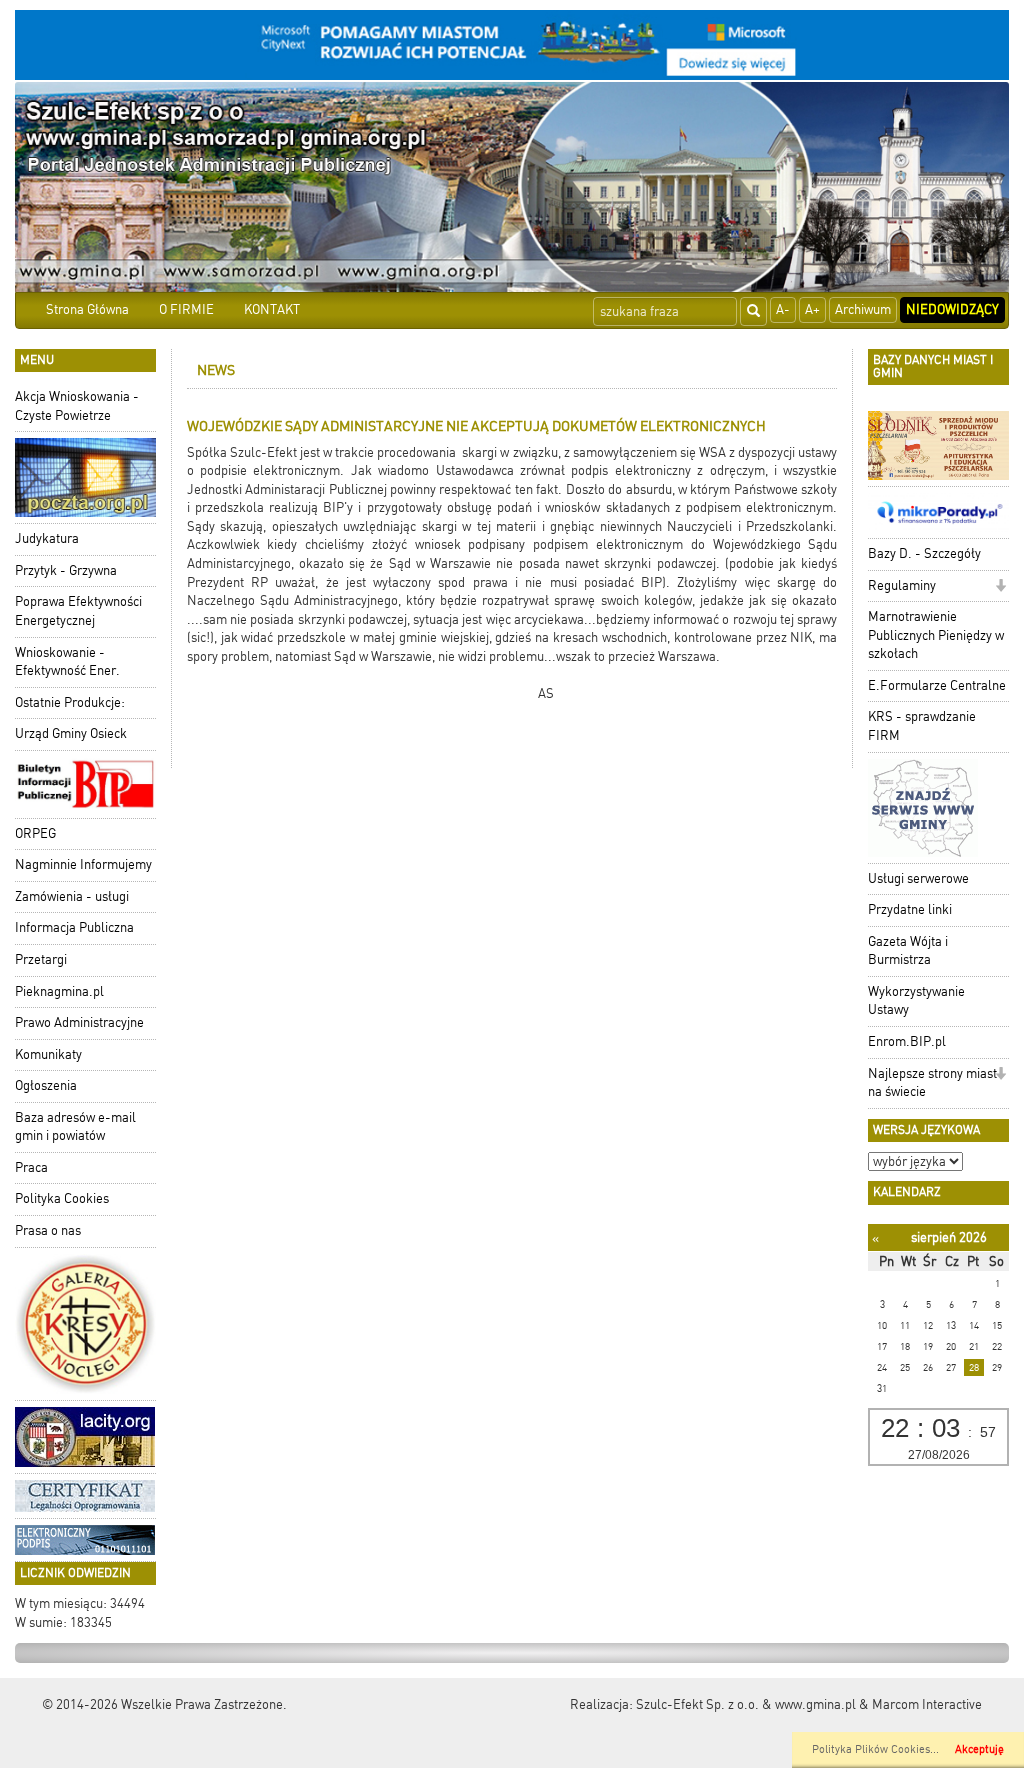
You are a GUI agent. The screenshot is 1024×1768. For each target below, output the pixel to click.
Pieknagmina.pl (59, 991)
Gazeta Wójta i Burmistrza (908, 951)
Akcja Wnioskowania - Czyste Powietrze (77, 406)
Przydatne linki (910, 909)
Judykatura (47, 538)
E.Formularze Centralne (937, 685)
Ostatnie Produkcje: (70, 702)
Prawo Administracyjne (79, 1022)
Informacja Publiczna (74, 927)
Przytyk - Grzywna (66, 570)
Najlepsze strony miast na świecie (932, 1083)
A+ (812, 309)
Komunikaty (48, 1054)
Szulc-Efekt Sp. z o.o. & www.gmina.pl (746, 1704)
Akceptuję (979, 1749)
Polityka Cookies (62, 1198)
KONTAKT (272, 309)
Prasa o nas (48, 1230)
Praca (31, 1167)
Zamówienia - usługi (72, 896)
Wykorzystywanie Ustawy (916, 1001)
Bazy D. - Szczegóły (924, 553)
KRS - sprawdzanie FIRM (922, 726)
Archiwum (863, 309)
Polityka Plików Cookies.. (874, 1749)
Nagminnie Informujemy (83, 864)
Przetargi (41, 959)
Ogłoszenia (46, 1085)
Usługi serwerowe (918, 878)
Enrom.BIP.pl (907, 1041)
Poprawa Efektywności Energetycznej (78, 611)
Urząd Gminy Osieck (71, 733)
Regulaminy (902, 585)
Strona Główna (87, 309)
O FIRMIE (186, 309)
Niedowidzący (952, 309)
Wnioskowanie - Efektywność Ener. (67, 662)
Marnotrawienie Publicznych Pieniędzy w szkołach (936, 635)
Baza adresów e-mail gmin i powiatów (75, 1127)
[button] (1000, 587)
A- (783, 309)
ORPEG (35, 833)
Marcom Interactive (927, 1704)
